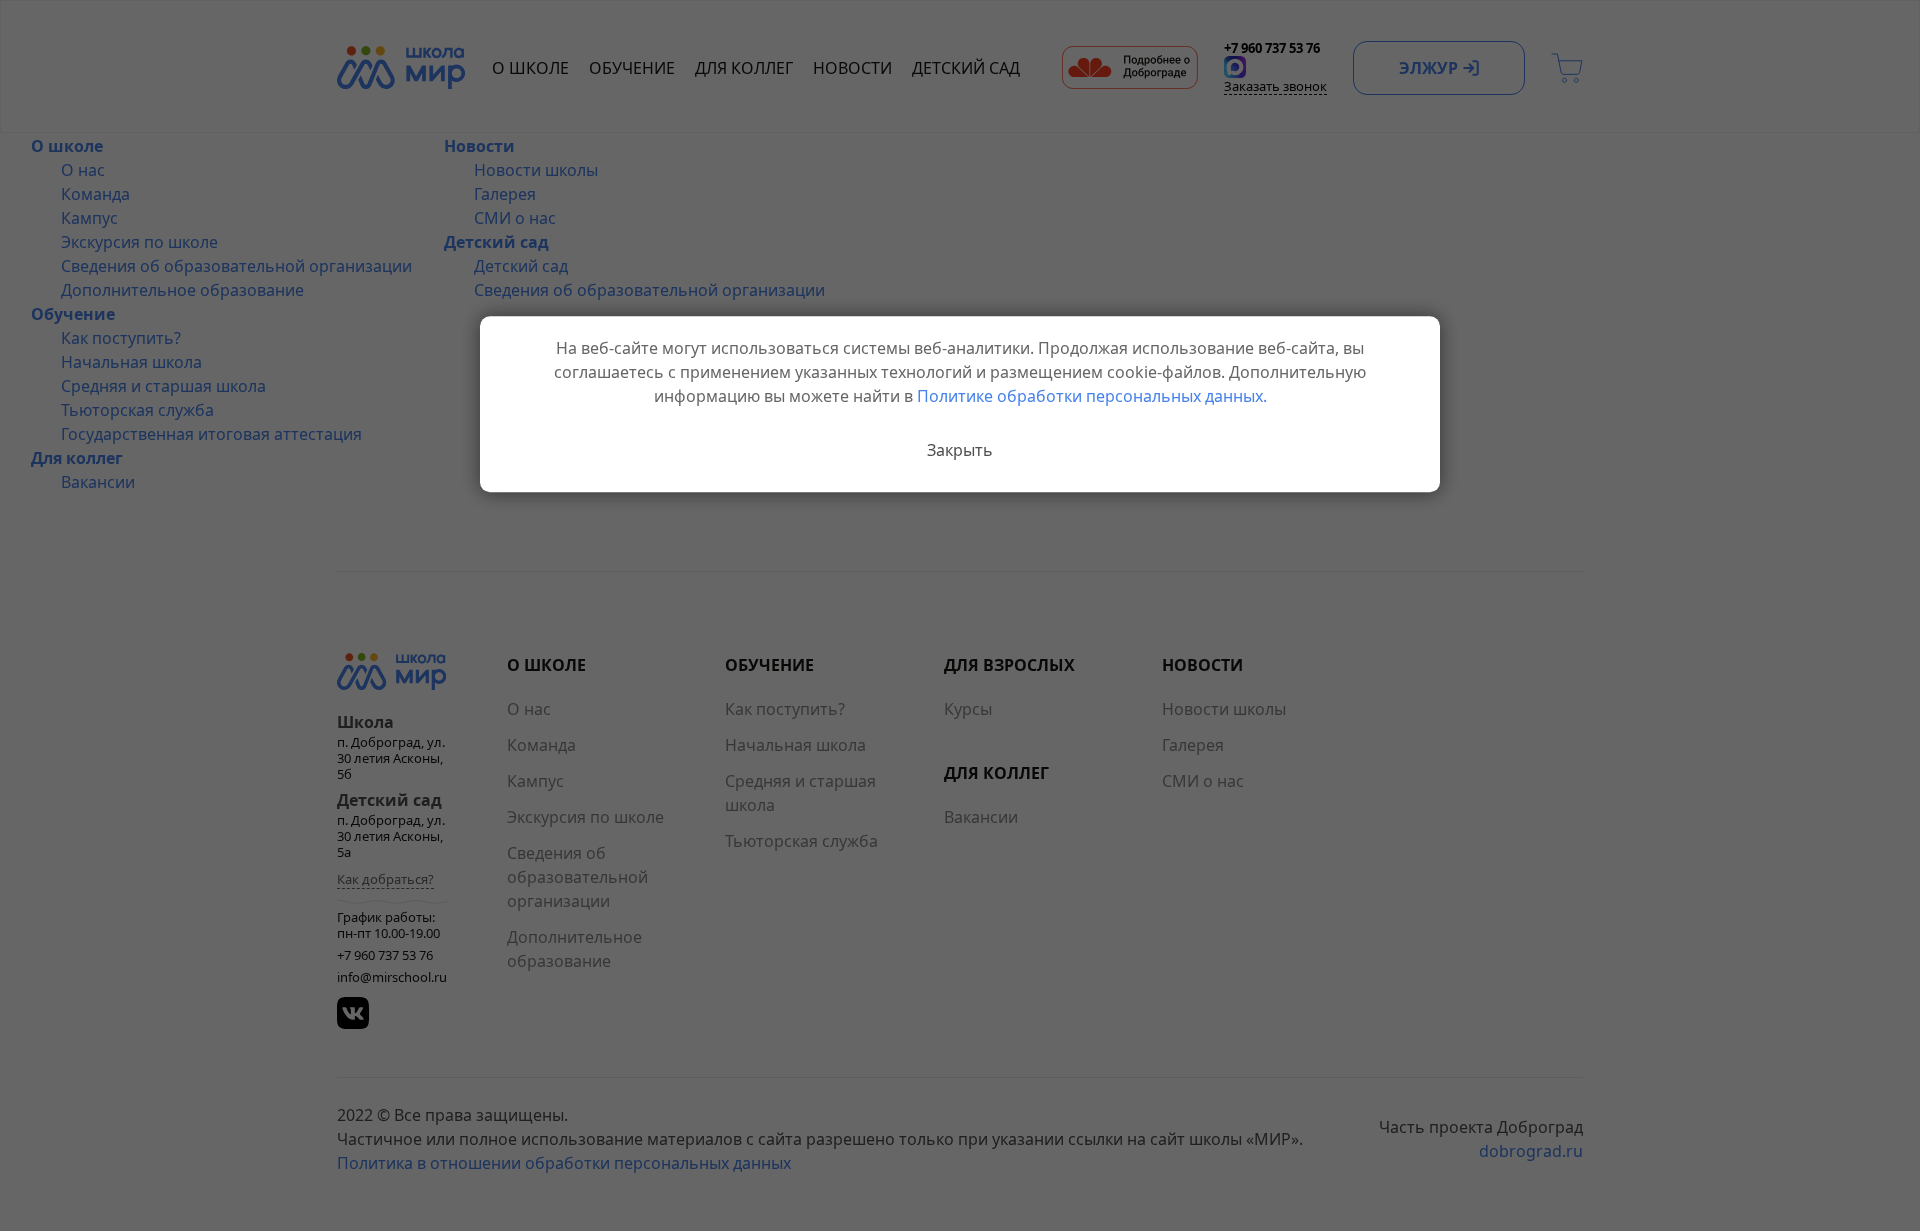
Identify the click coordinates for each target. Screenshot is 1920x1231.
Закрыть (960, 450)
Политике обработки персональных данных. (1092, 396)
